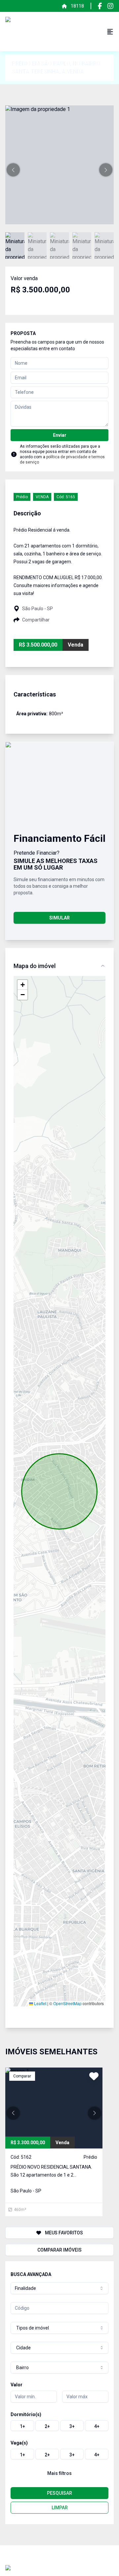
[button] (13, 170)
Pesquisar (59, 2493)
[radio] (22, 2426)
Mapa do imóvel (35, 966)
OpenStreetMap (67, 2003)
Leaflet (40, 2003)
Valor (17, 2385)
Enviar (60, 435)
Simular (59, 918)
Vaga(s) (19, 2443)
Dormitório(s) (26, 2414)
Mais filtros (59, 2473)
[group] (59, 2426)
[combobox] (59, 2288)
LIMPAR (60, 2508)
